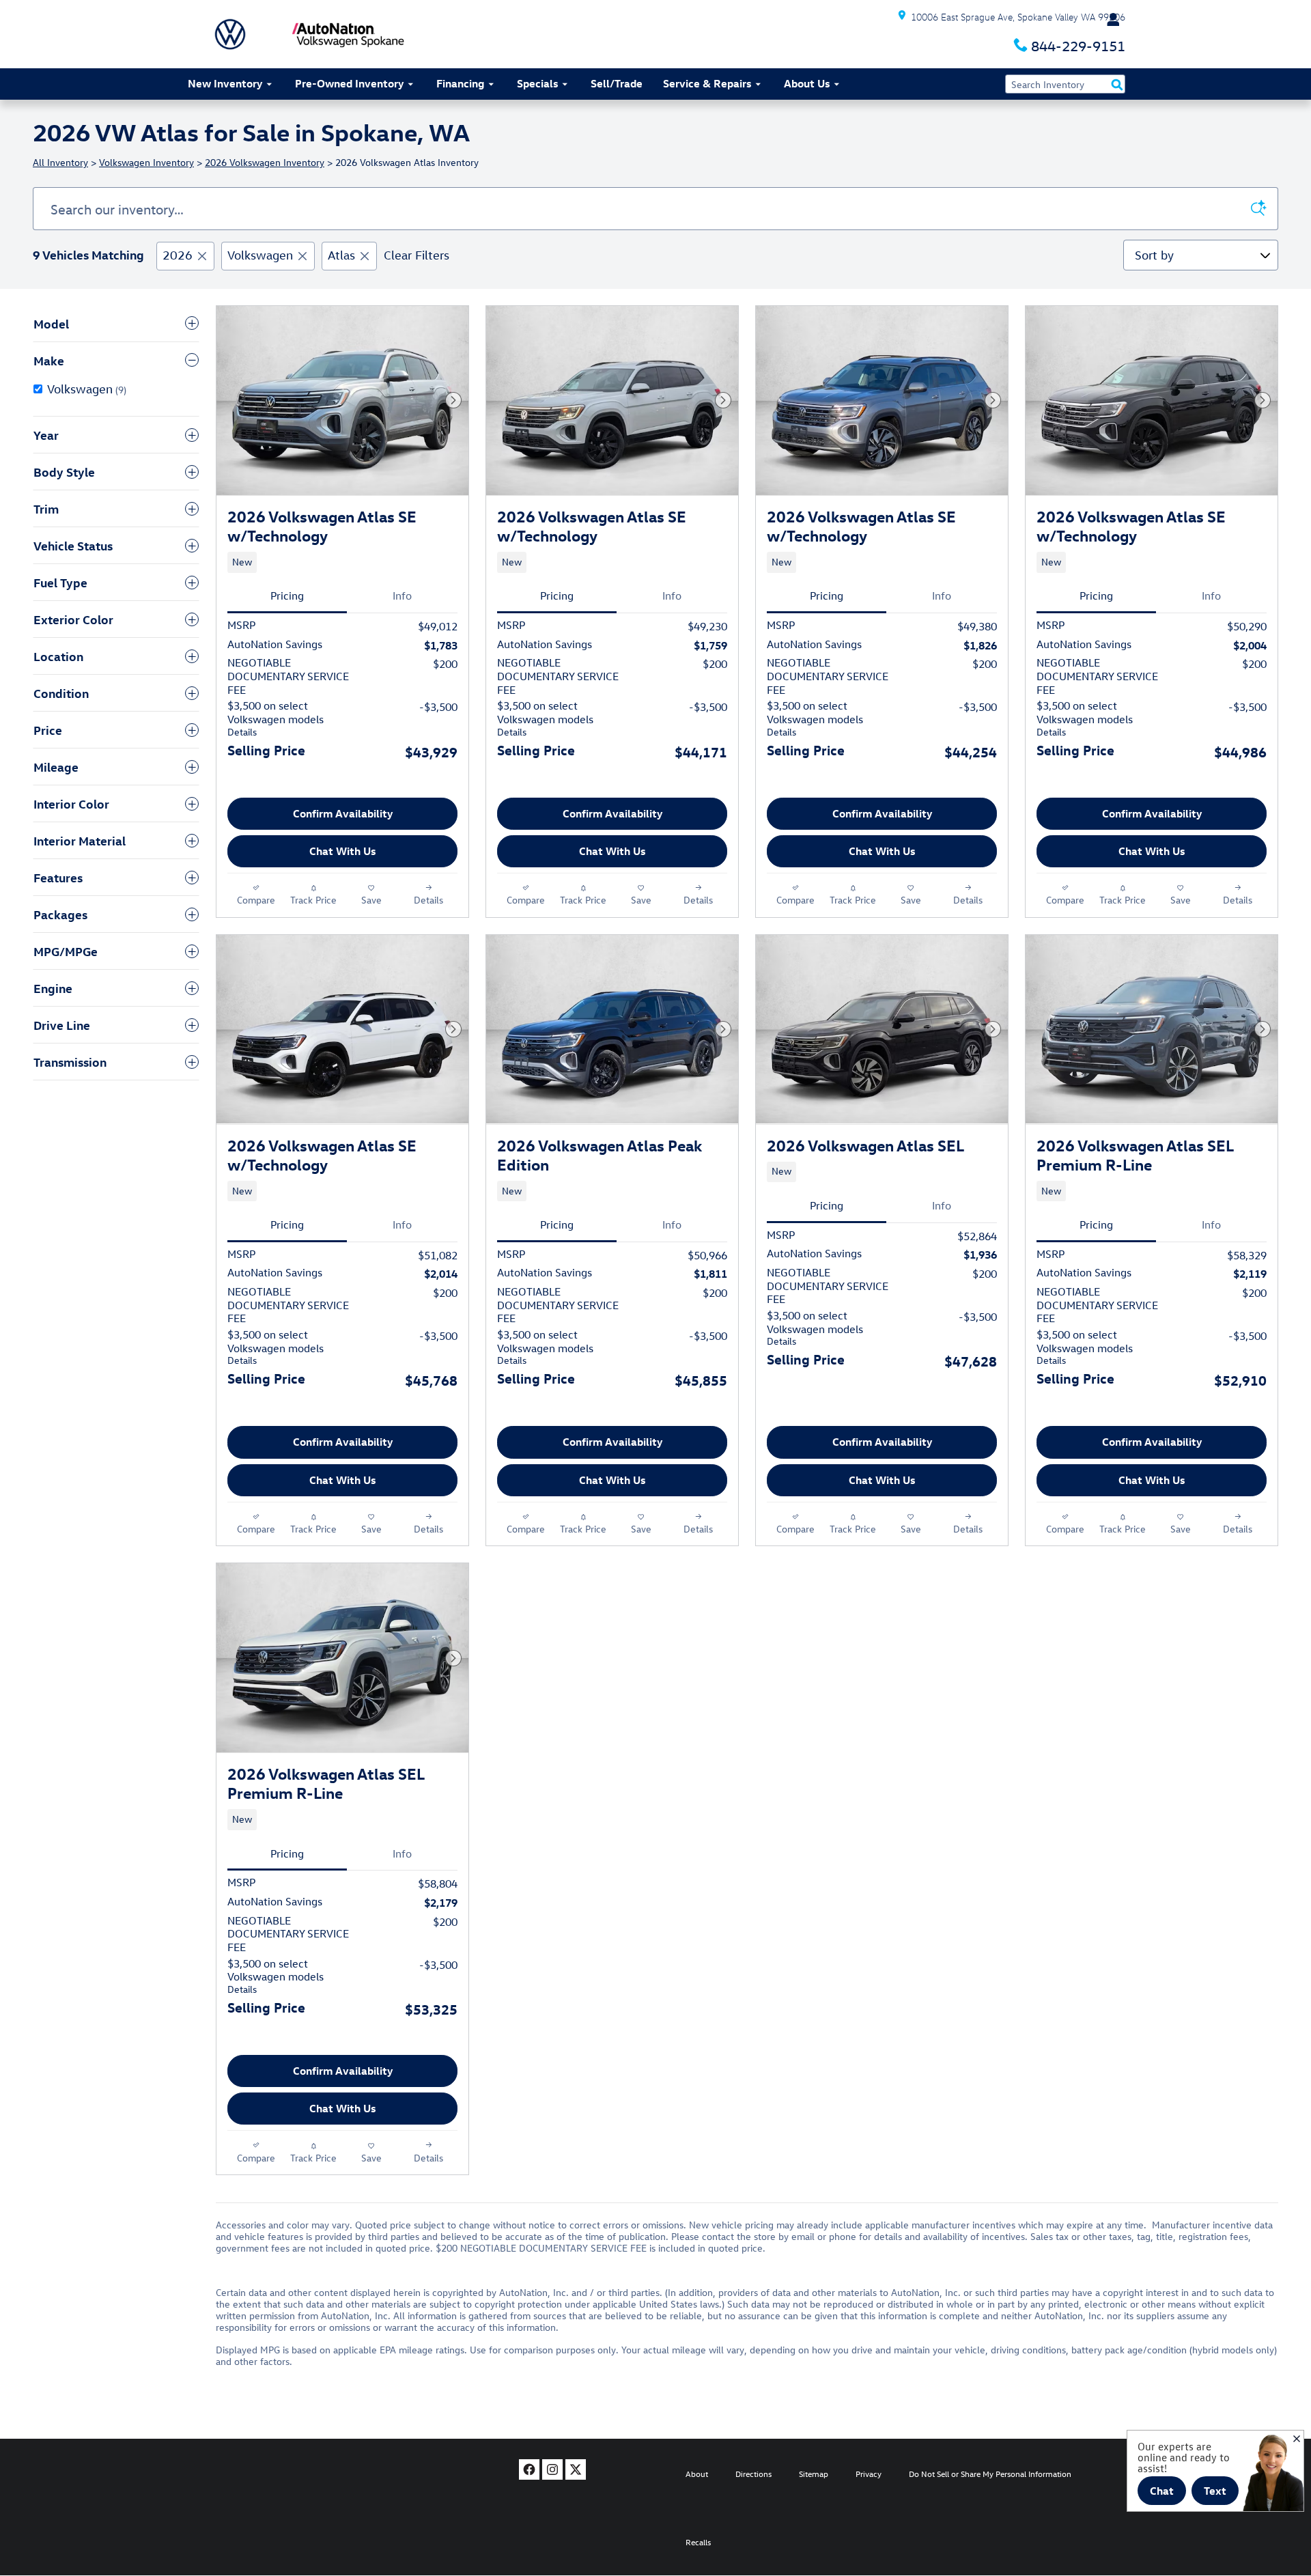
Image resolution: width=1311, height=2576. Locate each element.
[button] (342, 562)
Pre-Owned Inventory (349, 83)
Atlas (341, 255)
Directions (753, 2474)
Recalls (698, 2542)
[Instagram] (552, 2469)
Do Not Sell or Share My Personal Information (990, 2474)
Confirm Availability (343, 813)
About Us (807, 83)
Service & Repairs (707, 83)
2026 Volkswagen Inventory (265, 162)
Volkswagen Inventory (146, 162)
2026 (178, 255)
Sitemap (814, 2474)
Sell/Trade (617, 83)
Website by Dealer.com (237, 2473)
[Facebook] (529, 2469)
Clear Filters (417, 255)
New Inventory (225, 83)
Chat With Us (342, 851)
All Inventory (60, 162)
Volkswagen (260, 255)
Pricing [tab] (287, 596)
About (697, 2474)
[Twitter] (576, 2469)
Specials (537, 83)
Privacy (869, 2474)
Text (1215, 2491)
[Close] (1297, 2439)
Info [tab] (402, 596)
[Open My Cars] (1110, 20)
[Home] (230, 34)
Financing (460, 83)
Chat (1162, 2491)
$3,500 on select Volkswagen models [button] (276, 718)
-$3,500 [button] (438, 707)
